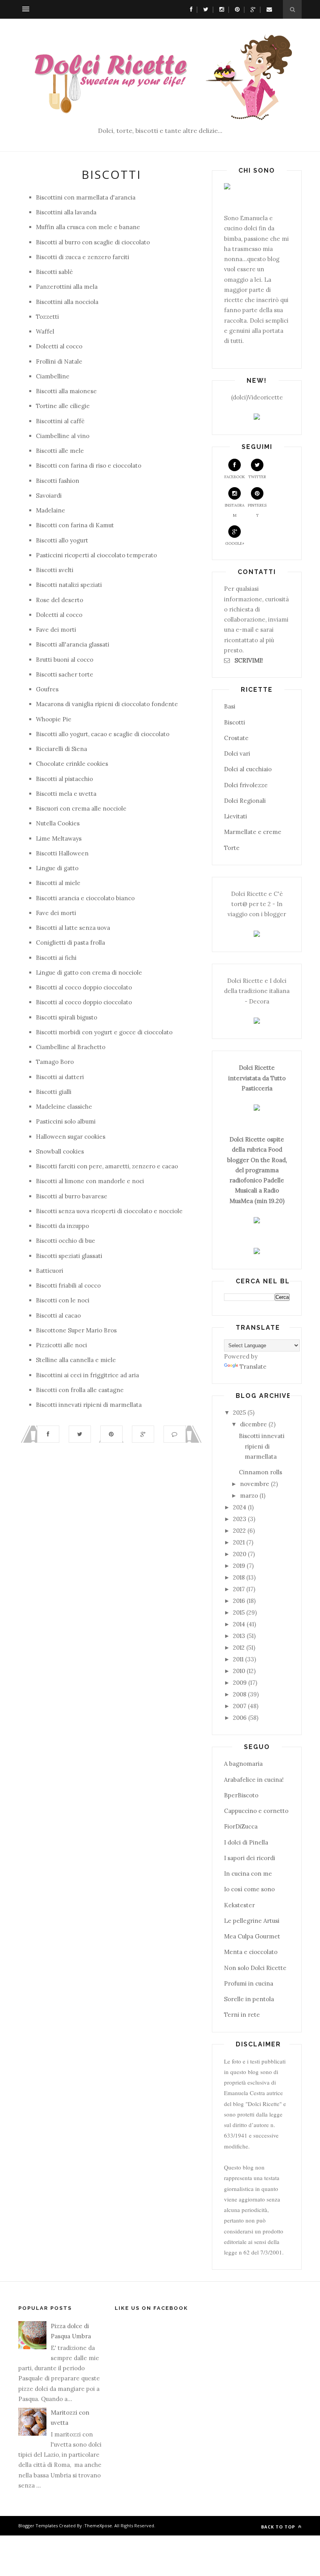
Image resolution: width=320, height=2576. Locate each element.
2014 (239, 1624)
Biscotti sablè (54, 272)
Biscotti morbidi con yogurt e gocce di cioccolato (104, 1032)
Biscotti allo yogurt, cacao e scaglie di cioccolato (103, 734)
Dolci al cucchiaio (248, 769)
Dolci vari (237, 754)
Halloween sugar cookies (71, 1137)
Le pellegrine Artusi (252, 1921)
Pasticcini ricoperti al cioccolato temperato (96, 555)
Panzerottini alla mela (67, 287)
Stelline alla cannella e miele (76, 1360)
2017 (239, 1589)
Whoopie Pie (54, 719)
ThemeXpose (98, 2526)
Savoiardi (49, 496)
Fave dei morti (56, 630)
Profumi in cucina (249, 1983)
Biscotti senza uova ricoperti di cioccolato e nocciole (109, 1211)
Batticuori (50, 1271)
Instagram (235, 510)
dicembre (253, 1424)
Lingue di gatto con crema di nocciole (89, 973)
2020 (240, 1554)
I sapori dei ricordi (250, 1858)
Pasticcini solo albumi (66, 1121)
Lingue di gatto (57, 868)
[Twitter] (204, 9)
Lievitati (236, 816)
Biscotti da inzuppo (62, 1226)
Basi (230, 706)
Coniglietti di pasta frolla (70, 943)
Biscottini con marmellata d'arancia (86, 197)
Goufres (47, 689)
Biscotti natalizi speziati (69, 585)
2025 (239, 1413)
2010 (239, 1671)
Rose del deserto (60, 600)
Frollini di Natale (59, 361)
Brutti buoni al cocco (65, 660)
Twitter (257, 477)
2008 (240, 1694)
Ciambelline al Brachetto (71, 1047)
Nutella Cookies (58, 823)
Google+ (235, 543)
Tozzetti (47, 317)
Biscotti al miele (58, 883)
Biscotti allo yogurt (62, 540)
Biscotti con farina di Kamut (75, 525)
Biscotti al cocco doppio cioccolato (84, 987)
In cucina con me (248, 1874)
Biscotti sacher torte (65, 674)
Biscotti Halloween (62, 853)
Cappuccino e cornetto (256, 1811)
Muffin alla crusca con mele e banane (88, 227)
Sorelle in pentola (249, 1999)
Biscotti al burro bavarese (72, 1196)
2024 (240, 1507)
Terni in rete (242, 2015)
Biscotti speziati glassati (69, 1256)
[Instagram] (220, 9)
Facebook (235, 477)
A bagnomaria (243, 1764)
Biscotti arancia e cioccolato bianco (85, 898)
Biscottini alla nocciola (67, 302)
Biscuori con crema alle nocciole (81, 808)
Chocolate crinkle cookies (72, 764)
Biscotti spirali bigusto (67, 1017)
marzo (249, 1496)
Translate (253, 1367)
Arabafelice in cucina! (254, 1780)
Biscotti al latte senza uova (73, 928)
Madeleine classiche (64, 1107)
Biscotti (235, 722)
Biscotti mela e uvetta (66, 794)
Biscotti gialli (54, 1092)
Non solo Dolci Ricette (255, 1968)
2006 (240, 1718)
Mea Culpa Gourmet (252, 1936)
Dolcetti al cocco (59, 346)
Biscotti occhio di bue (66, 1241)
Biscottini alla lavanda (66, 212)
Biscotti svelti (55, 570)
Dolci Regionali (245, 801)
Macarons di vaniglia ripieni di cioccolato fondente (107, 704)
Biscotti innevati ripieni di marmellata (89, 1405)
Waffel (45, 331)
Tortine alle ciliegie (63, 406)
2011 (238, 1659)
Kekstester (239, 1905)
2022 (239, 1531)
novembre (255, 1484)
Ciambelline (53, 376)
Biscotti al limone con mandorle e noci (90, 1181)
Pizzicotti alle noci (61, 1345)
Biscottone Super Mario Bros (76, 1330)
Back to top (279, 2527)
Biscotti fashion (58, 481)
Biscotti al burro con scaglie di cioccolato (93, 242)
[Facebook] (189, 9)
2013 (239, 1636)
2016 (239, 1601)
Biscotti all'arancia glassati (73, 644)
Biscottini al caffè (60, 421)
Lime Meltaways (59, 838)
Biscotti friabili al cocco (68, 1285)
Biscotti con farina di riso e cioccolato (89, 466)
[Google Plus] (251, 9)
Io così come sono (249, 1889)
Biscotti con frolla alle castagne (80, 1390)
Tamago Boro (55, 1062)
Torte (232, 848)
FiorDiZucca (241, 1826)
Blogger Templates (38, 2526)
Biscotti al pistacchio (64, 779)
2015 (239, 1612)
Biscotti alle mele (60, 451)
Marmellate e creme (253, 832)
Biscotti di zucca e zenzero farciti (83, 257)
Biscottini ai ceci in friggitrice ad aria (87, 1375)
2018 (239, 1577)
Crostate (236, 738)
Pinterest (257, 510)
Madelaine (51, 510)
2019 (239, 1566)
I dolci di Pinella (246, 1842)
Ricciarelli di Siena (61, 749)
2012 (239, 1648)
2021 (239, 1542)
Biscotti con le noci (63, 1300)
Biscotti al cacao (58, 1315)
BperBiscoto (241, 1795)
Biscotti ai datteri (60, 1077)
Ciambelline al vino (63, 436)
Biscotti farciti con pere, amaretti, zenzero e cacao (107, 1166)
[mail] (267, 9)
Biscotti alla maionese (66, 391)
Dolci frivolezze (246, 785)
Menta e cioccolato (251, 1952)
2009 (240, 1683)
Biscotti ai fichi (56, 958)
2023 (240, 1519)
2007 (240, 1706)
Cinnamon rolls (260, 1472)
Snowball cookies (60, 1151)
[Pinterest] (235, 9)
